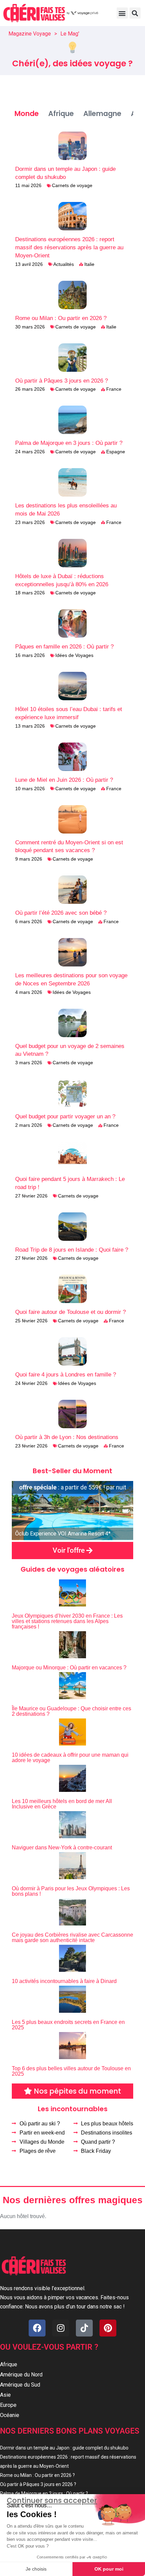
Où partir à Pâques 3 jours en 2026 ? (62, 381)
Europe (8, 2405)
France (114, 389)
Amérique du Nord (21, 2375)
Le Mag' (70, 34)
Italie (89, 264)
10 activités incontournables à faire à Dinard (64, 1981)
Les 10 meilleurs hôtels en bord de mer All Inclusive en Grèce (62, 1804)
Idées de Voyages (74, 655)
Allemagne (102, 113)
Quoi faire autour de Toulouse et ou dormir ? (70, 1312)
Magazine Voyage (30, 34)
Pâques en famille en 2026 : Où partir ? (64, 647)
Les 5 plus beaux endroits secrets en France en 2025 (68, 2025)
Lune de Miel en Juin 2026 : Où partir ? (64, 780)
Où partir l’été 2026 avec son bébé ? (61, 913)
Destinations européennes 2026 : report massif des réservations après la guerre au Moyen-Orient (69, 247)
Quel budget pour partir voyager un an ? (65, 1116)
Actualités (64, 264)
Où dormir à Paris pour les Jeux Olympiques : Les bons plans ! (71, 1891)
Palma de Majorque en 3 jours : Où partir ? (69, 443)
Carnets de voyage (72, 185)
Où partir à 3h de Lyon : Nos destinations (67, 1437)
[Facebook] (37, 2328)
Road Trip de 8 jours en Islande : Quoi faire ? (72, 1250)
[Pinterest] (108, 2328)
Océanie (10, 2415)
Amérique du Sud (20, 2385)
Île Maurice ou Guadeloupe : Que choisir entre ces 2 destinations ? (71, 1711)
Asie (5, 2395)
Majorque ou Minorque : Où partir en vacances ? (69, 1668)
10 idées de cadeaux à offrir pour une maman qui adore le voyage (70, 1758)
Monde (27, 113)
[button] (122, 13)
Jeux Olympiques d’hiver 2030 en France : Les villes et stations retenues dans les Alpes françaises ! (67, 1621)
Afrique (61, 113)
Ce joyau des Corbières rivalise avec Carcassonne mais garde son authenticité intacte (72, 1937)
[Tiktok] (84, 2328)
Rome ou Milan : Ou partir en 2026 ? (61, 318)
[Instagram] (61, 2328)
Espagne (116, 452)
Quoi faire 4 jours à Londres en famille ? (66, 1375)
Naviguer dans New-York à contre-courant (62, 1848)
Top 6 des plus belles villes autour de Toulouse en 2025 (71, 2071)
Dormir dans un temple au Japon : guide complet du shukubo (64, 2448)
